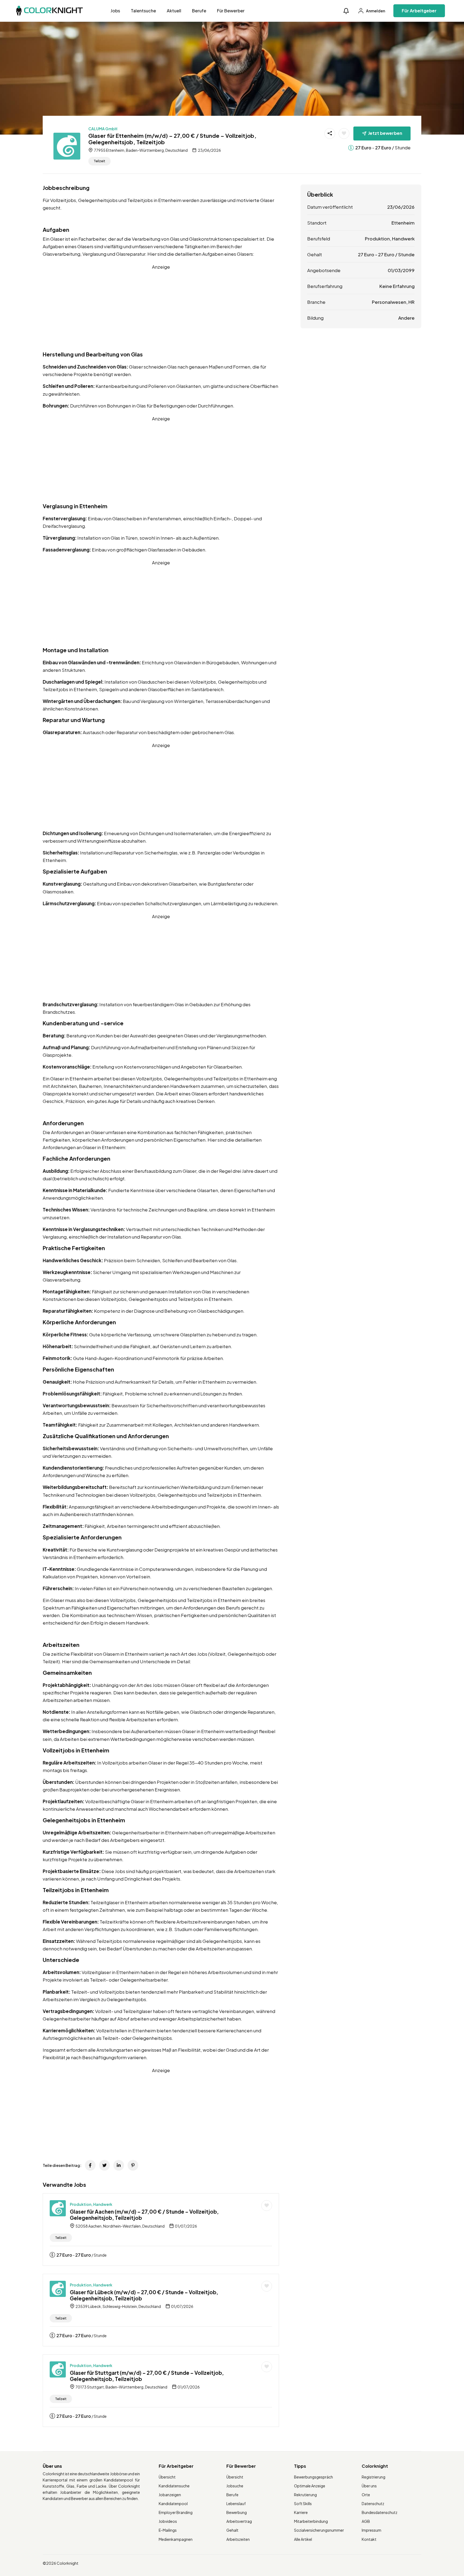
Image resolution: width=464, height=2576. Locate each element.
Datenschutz (373, 2503)
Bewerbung (237, 2512)
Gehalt (232, 2530)
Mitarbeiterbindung (311, 2521)
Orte (366, 2495)
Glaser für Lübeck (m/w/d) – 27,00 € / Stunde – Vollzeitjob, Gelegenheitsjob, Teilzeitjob (144, 2295)
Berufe (199, 11)
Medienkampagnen (176, 2539)
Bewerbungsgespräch (313, 2477)
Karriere (301, 2512)
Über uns (369, 2486)
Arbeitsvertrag (239, 2521)
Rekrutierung (305, 2495)
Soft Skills (303, 2503)
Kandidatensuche (174, 2486)
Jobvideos (168, 2521)
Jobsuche (235, 2486)
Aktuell (174, 11)
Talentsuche (143, 11)
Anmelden (375, 11)
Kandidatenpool (173, 2503)
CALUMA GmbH (103, 129)
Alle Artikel (303, 2539)
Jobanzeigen (170, 2495)
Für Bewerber (231, 11)
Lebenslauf (236, 2503)
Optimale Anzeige (310, 2486)
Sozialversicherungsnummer (319, 2530)
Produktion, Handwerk (91, 2204)
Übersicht (167, 2477)
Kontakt (369, 2539)
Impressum (371, 2530)
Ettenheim (403, 223)
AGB (366, 2521)
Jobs (115, 11)
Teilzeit (99, 161)
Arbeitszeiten (238, 2539)
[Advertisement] (161, 308)
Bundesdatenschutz (380, 2512)
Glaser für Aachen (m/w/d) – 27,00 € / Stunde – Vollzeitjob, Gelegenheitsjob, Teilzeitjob (144, 2215)
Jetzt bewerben (385, 133)
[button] (346, 11)
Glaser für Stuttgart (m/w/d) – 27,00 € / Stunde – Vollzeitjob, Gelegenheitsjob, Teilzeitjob (147, 2376)
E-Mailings (168, 2530)
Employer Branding (176, 2512)
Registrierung (374, 2477)
